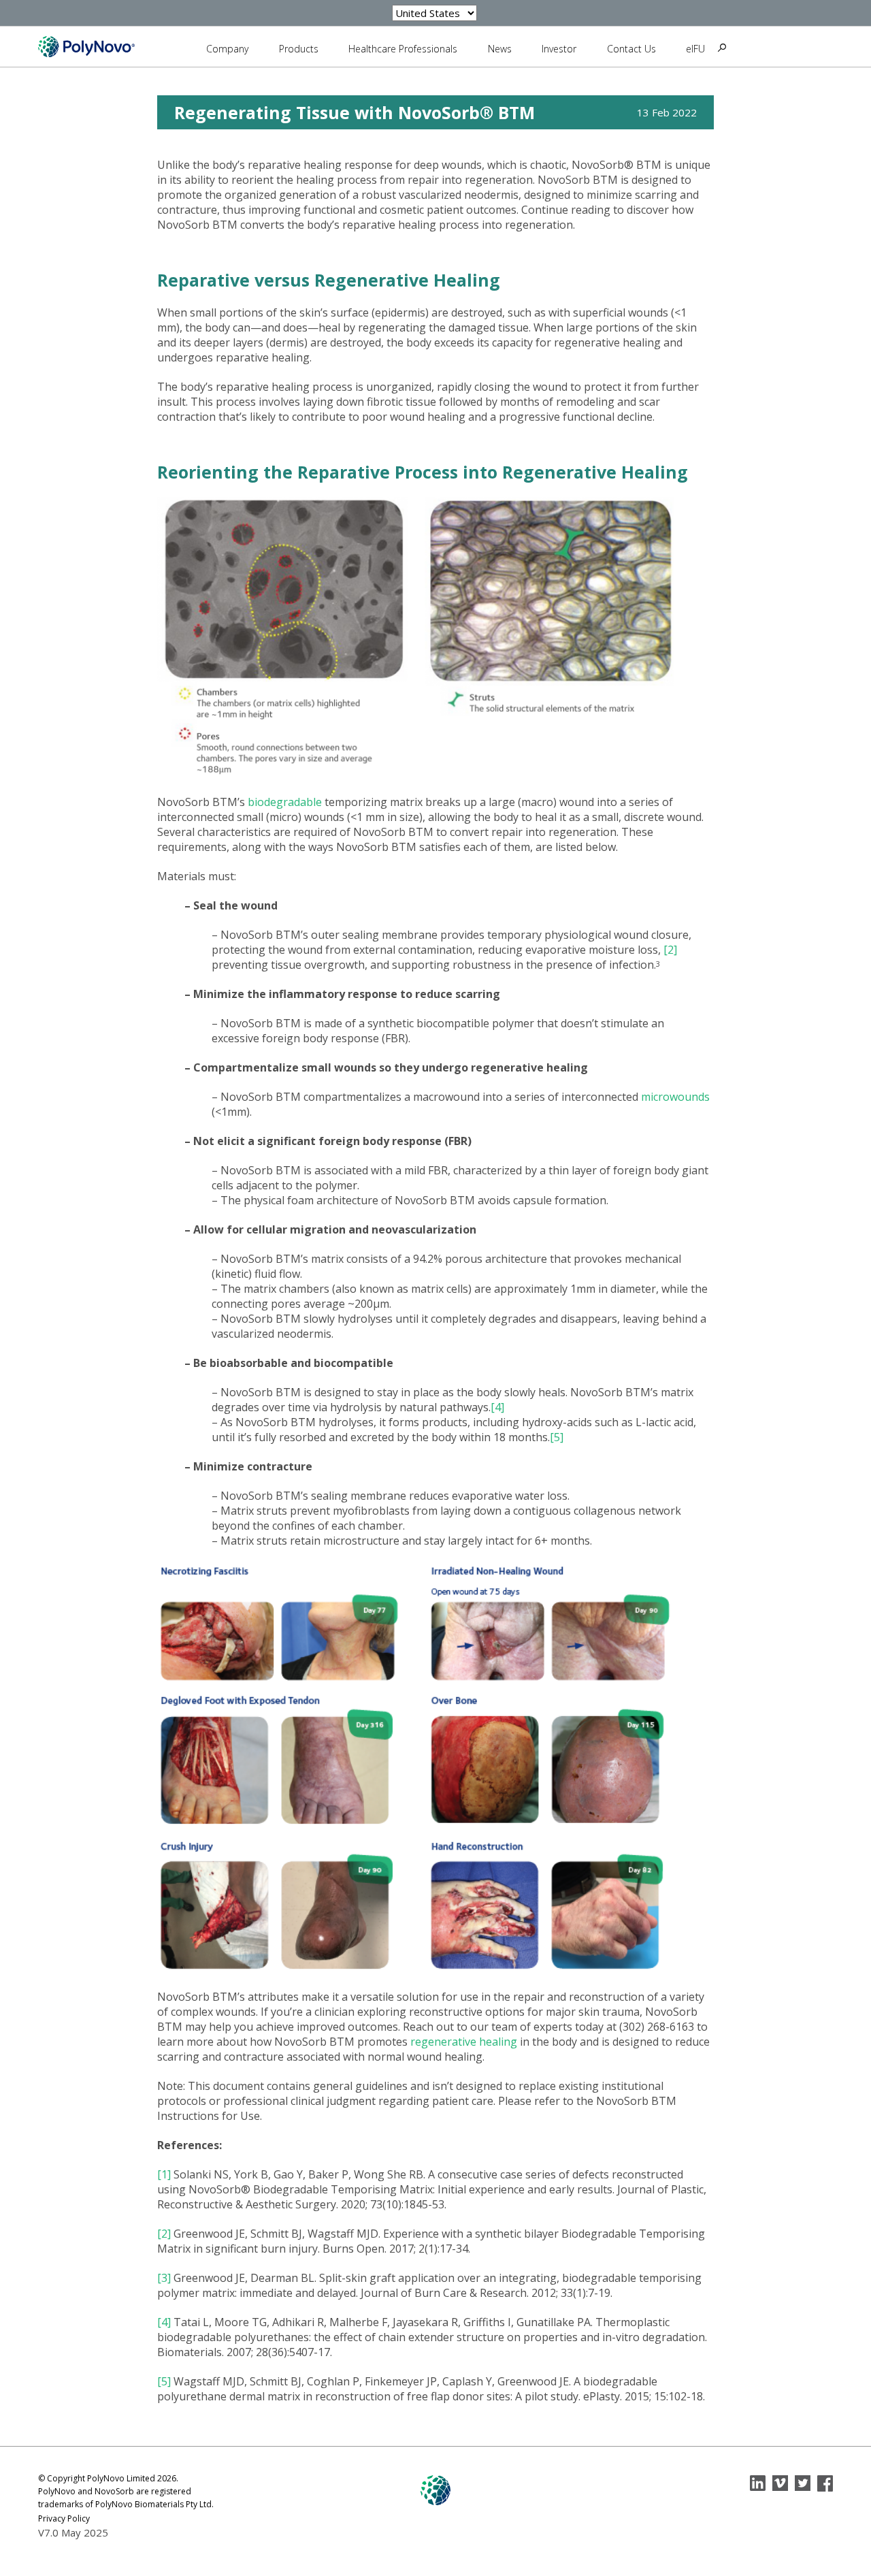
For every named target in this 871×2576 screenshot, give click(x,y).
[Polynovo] (86, 46)
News (500, 49)
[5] (557, 1437)
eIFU (695, 49)
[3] (164, 2278)
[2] (670, 950)
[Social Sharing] (758, 2483)
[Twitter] (803, 2483)
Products (299, 49)
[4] (497, 1407)
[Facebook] (825, 2483)
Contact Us (631, 49)
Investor (559, 49)
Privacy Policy (64, 2518)
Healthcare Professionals (403, 49)
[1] (164, 2174)
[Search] (722, 48)
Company (227, 49)
